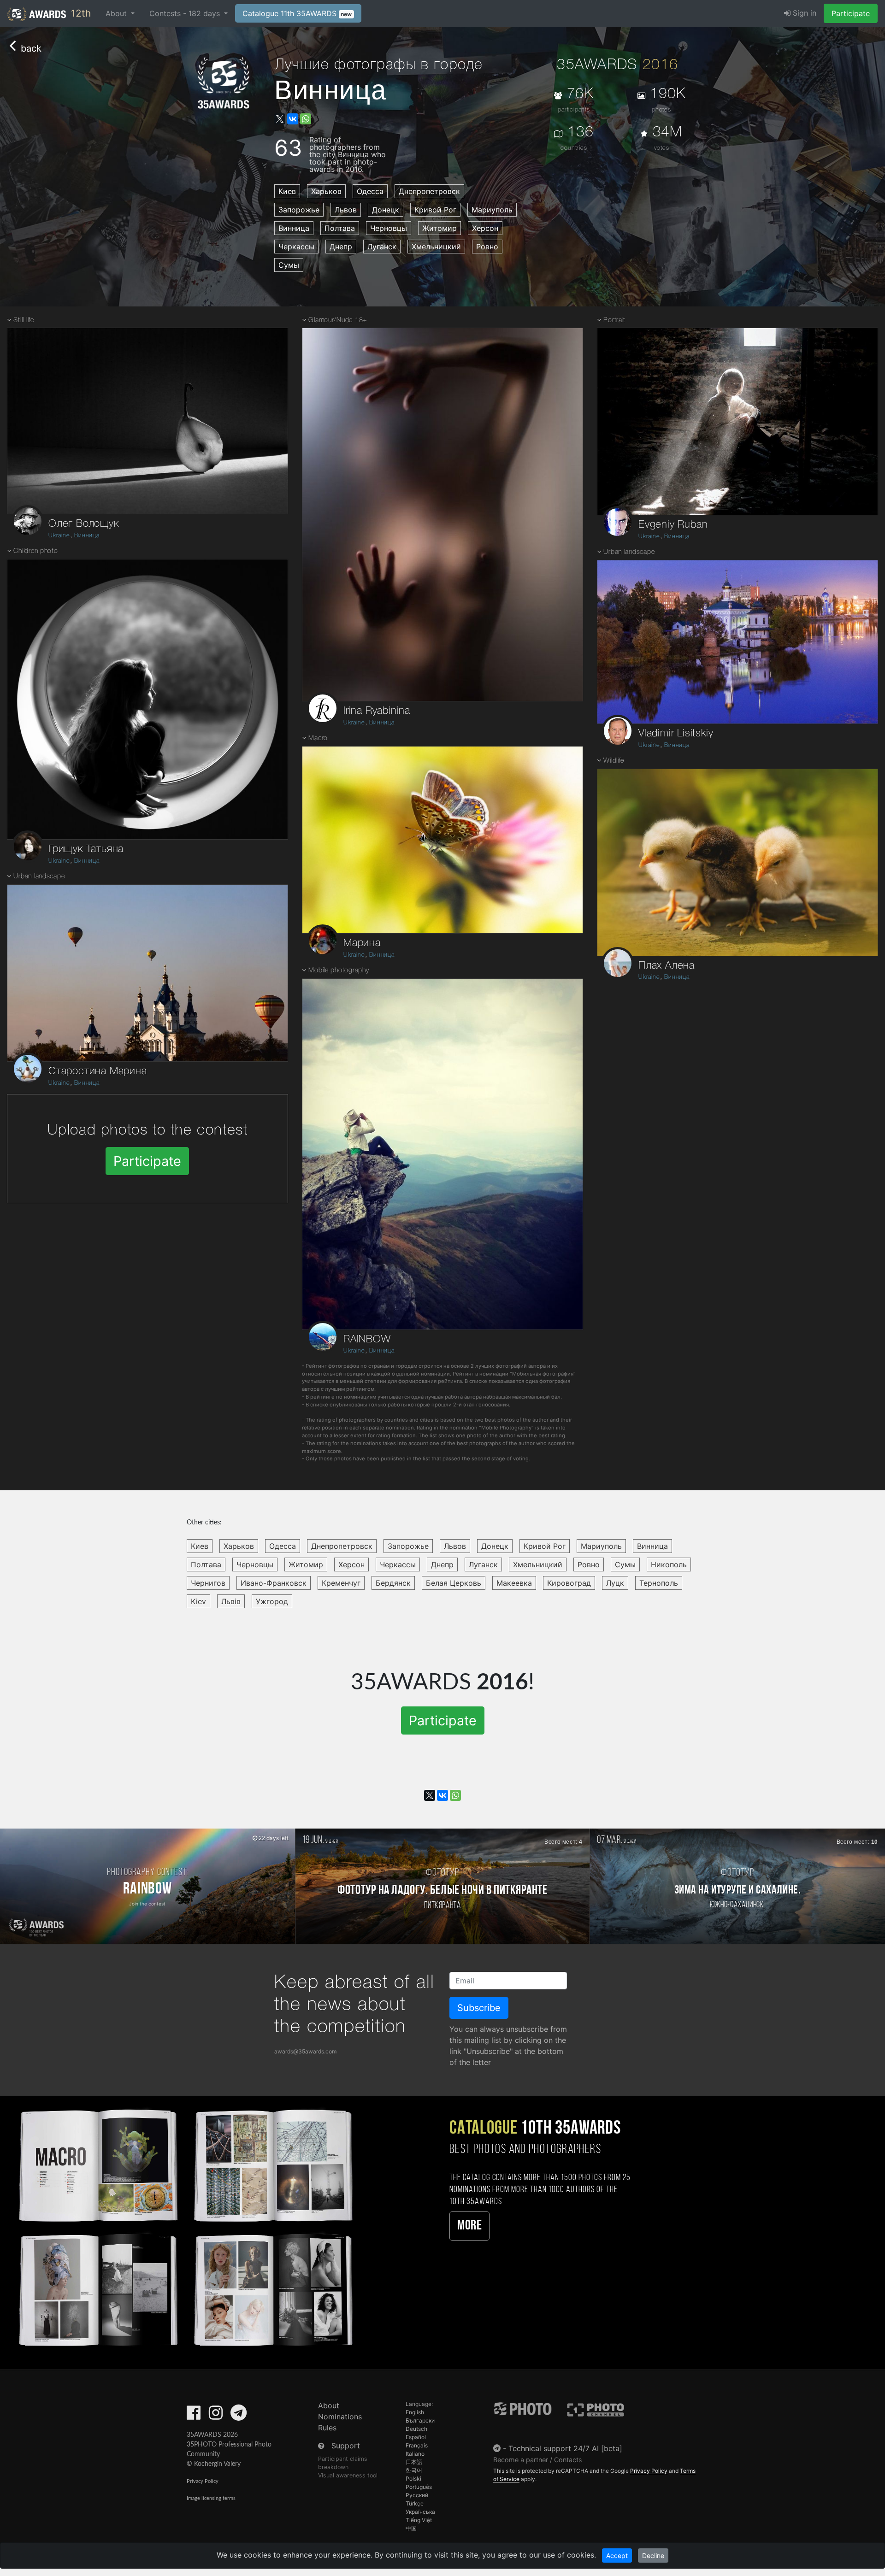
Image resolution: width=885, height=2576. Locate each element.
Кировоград (569, 1583)
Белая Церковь (454, 1583)
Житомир (440, 228)
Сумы (289, 265)
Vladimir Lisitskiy (676, 734)
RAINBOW (367, 1340)
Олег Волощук (84, 524)
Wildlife (614, 761)
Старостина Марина (98, 1071)
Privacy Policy (203, 2481)
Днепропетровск (429, 191)
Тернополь (659, 1583)
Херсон (485, 228)
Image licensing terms (211, 2498)
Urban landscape (39, 877)
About (329, 2405)
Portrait (614, 321)
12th (80, 13)
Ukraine (59, 536)
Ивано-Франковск (274, 1583)
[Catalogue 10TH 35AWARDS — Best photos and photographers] (184, 2226)
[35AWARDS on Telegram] (239, 2416)
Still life (24, 321)
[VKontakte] (293, 119)
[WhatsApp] (306, 119)
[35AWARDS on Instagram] (216, 2416)
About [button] (117, 13)
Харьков (326, 191)
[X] (280, 119)
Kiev (198, 1601)
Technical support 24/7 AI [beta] (565, 2448)
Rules (327, 2428)
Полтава (340, 228)
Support (346, 2446)
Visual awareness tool (348, 2475)
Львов (346, 210)
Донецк (386, 210)
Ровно (487, 247)
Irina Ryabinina (377, 711)
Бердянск (393, 1583)
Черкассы (296, 247)
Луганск (382, 247)
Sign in (803, 13)
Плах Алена (667, 966)
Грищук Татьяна (86, 849)
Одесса (370, 191)
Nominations (340, 2417)
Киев (287, 191)
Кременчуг (341, 1583)
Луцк (615, 1583)
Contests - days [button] (186, 13)
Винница (294, 228)
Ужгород (272, 1601)
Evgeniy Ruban (673, 525)
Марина (362, 943)
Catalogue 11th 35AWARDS (297, 13)
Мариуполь (492, 210)
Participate (851, 13)
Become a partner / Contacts (538, 2460)
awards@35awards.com (305, 2051)
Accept (617, 2555)
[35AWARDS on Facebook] (194, 2416)
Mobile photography (339, 971)
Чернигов (208, 1583)
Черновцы (389, 228)
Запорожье (299, 210)
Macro (318, 738)
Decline (653, 2555)
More (469, 2226)
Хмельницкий (436, 247)
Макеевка (514, 1583)
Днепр (341, 247)
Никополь (669, 1564)
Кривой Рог (435, 210)
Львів (231, 1601)
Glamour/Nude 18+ (338, 321)
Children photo (35, 551)
